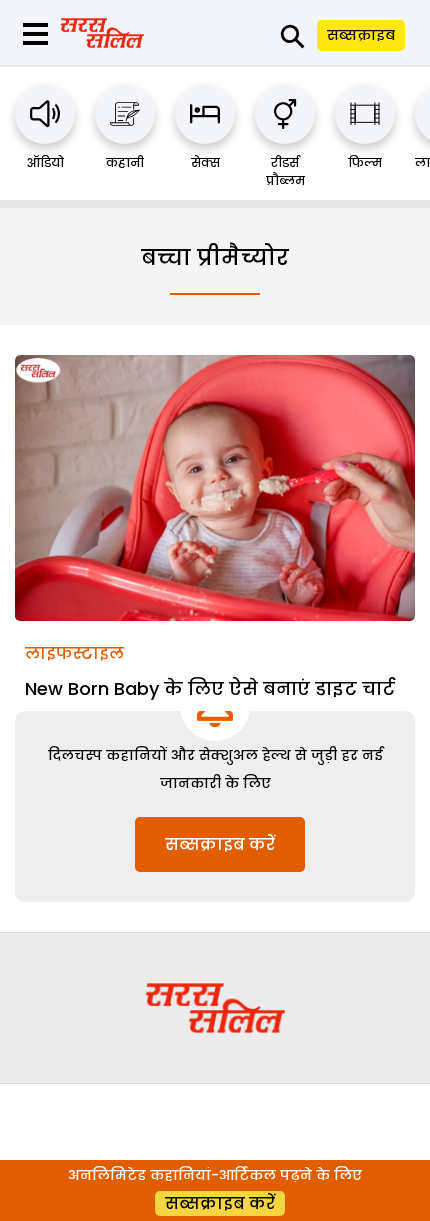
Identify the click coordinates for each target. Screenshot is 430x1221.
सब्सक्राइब (361, 35)
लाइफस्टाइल (74, 653)
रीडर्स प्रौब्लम (285, 171)
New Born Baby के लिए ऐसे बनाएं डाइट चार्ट (210, 688)
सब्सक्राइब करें (220, 844)
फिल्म (365, 162)
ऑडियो (45, 162)
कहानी (125, 162)
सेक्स (205, 162)
